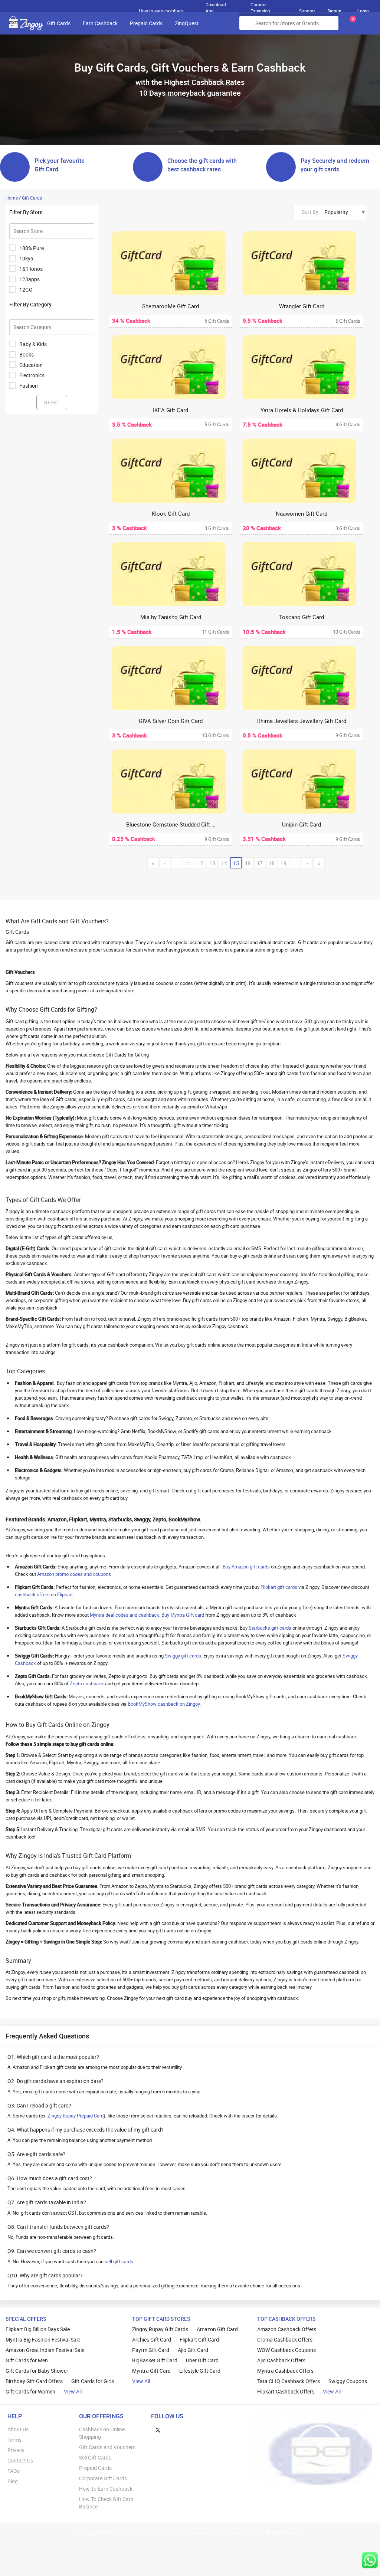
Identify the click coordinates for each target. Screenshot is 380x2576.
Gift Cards (59, 23)
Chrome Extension (260, 6)
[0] (351, 26)
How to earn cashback (162, 11)
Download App (216, 6)
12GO (26, 290)
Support (307, 11)
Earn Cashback (100, 23)
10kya (26, 258)
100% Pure (32, 248)
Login (363, 11)
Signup (334, 11)
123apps (30, 279)
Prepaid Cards (146, 23)
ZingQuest (187, 23)
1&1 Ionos (31, 269)
